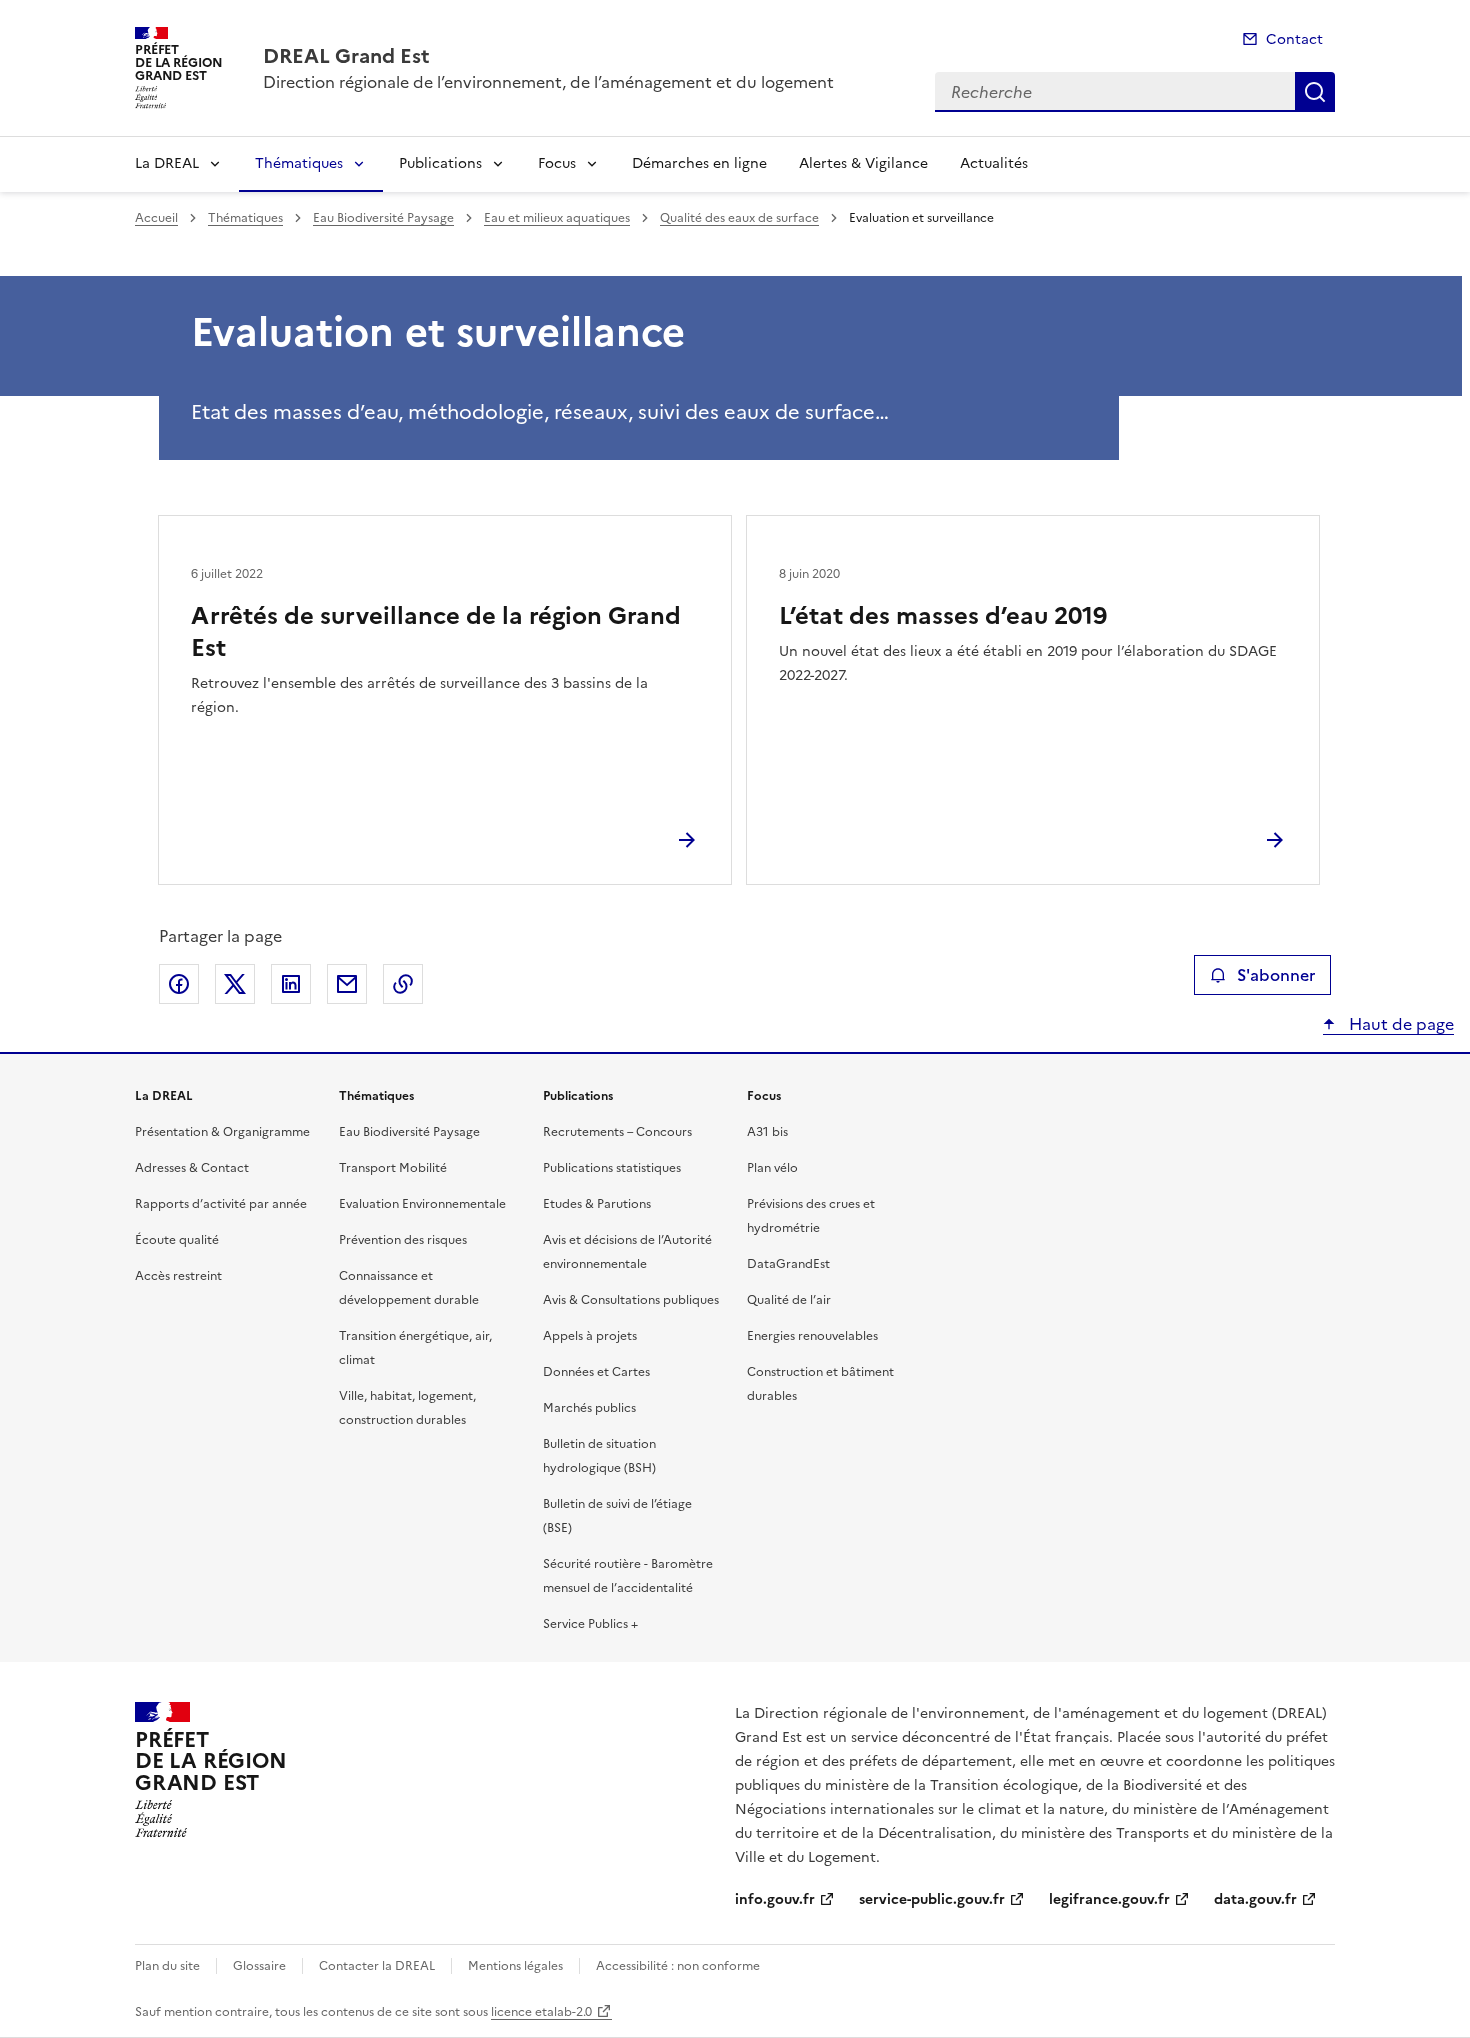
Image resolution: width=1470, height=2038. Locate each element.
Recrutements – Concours (617, 1132)
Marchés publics (589, 1408)
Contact (1294, 39)
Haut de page (1399, 1024)
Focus (557, 163)
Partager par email (347, 984)
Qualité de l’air (789, 1300)
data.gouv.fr (1255, 1899)
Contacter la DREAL (377, 1966)
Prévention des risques (403, 1240)
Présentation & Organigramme (222, 1132)
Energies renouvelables (812, 1336)
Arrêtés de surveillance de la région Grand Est (436, 632)
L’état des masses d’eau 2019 (943, 616)
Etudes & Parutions (597, 1204)
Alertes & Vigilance (863, 163)
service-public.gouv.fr (932, 1899)
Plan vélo (772, 1168)
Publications (440, 163)
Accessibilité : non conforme (678, 1966)
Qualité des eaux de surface (739, 218)
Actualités (994, 163)
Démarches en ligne (699, 163)
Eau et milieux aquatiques (557, 218)
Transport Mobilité (393, 1168)
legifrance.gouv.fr (1109, 1899)
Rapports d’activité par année (221, 1204)
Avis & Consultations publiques (631, 1300)
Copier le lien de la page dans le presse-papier (403, 984)
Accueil (156, 218)
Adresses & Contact (192, 1168)
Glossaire (259, 1966)
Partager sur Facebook (179, 984)
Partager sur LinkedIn (291, 984)
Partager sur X (235, 984)
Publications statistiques (612, 1168)
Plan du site (167, 1966)
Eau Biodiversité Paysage (383, 218)
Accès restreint (178, 1276)
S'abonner (1276, 975)
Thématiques (299, 163)
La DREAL (167, 163)
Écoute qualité (177, 1240)
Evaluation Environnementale (422, 1204)
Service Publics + (590, 1624)
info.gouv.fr (775, 1899)
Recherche (1315, 92)
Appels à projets (590, 1336)
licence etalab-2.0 (541, 2012)
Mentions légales (515, 1966)
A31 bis (767, 1132)
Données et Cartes (596, 1372)
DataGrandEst (788, 1264)
